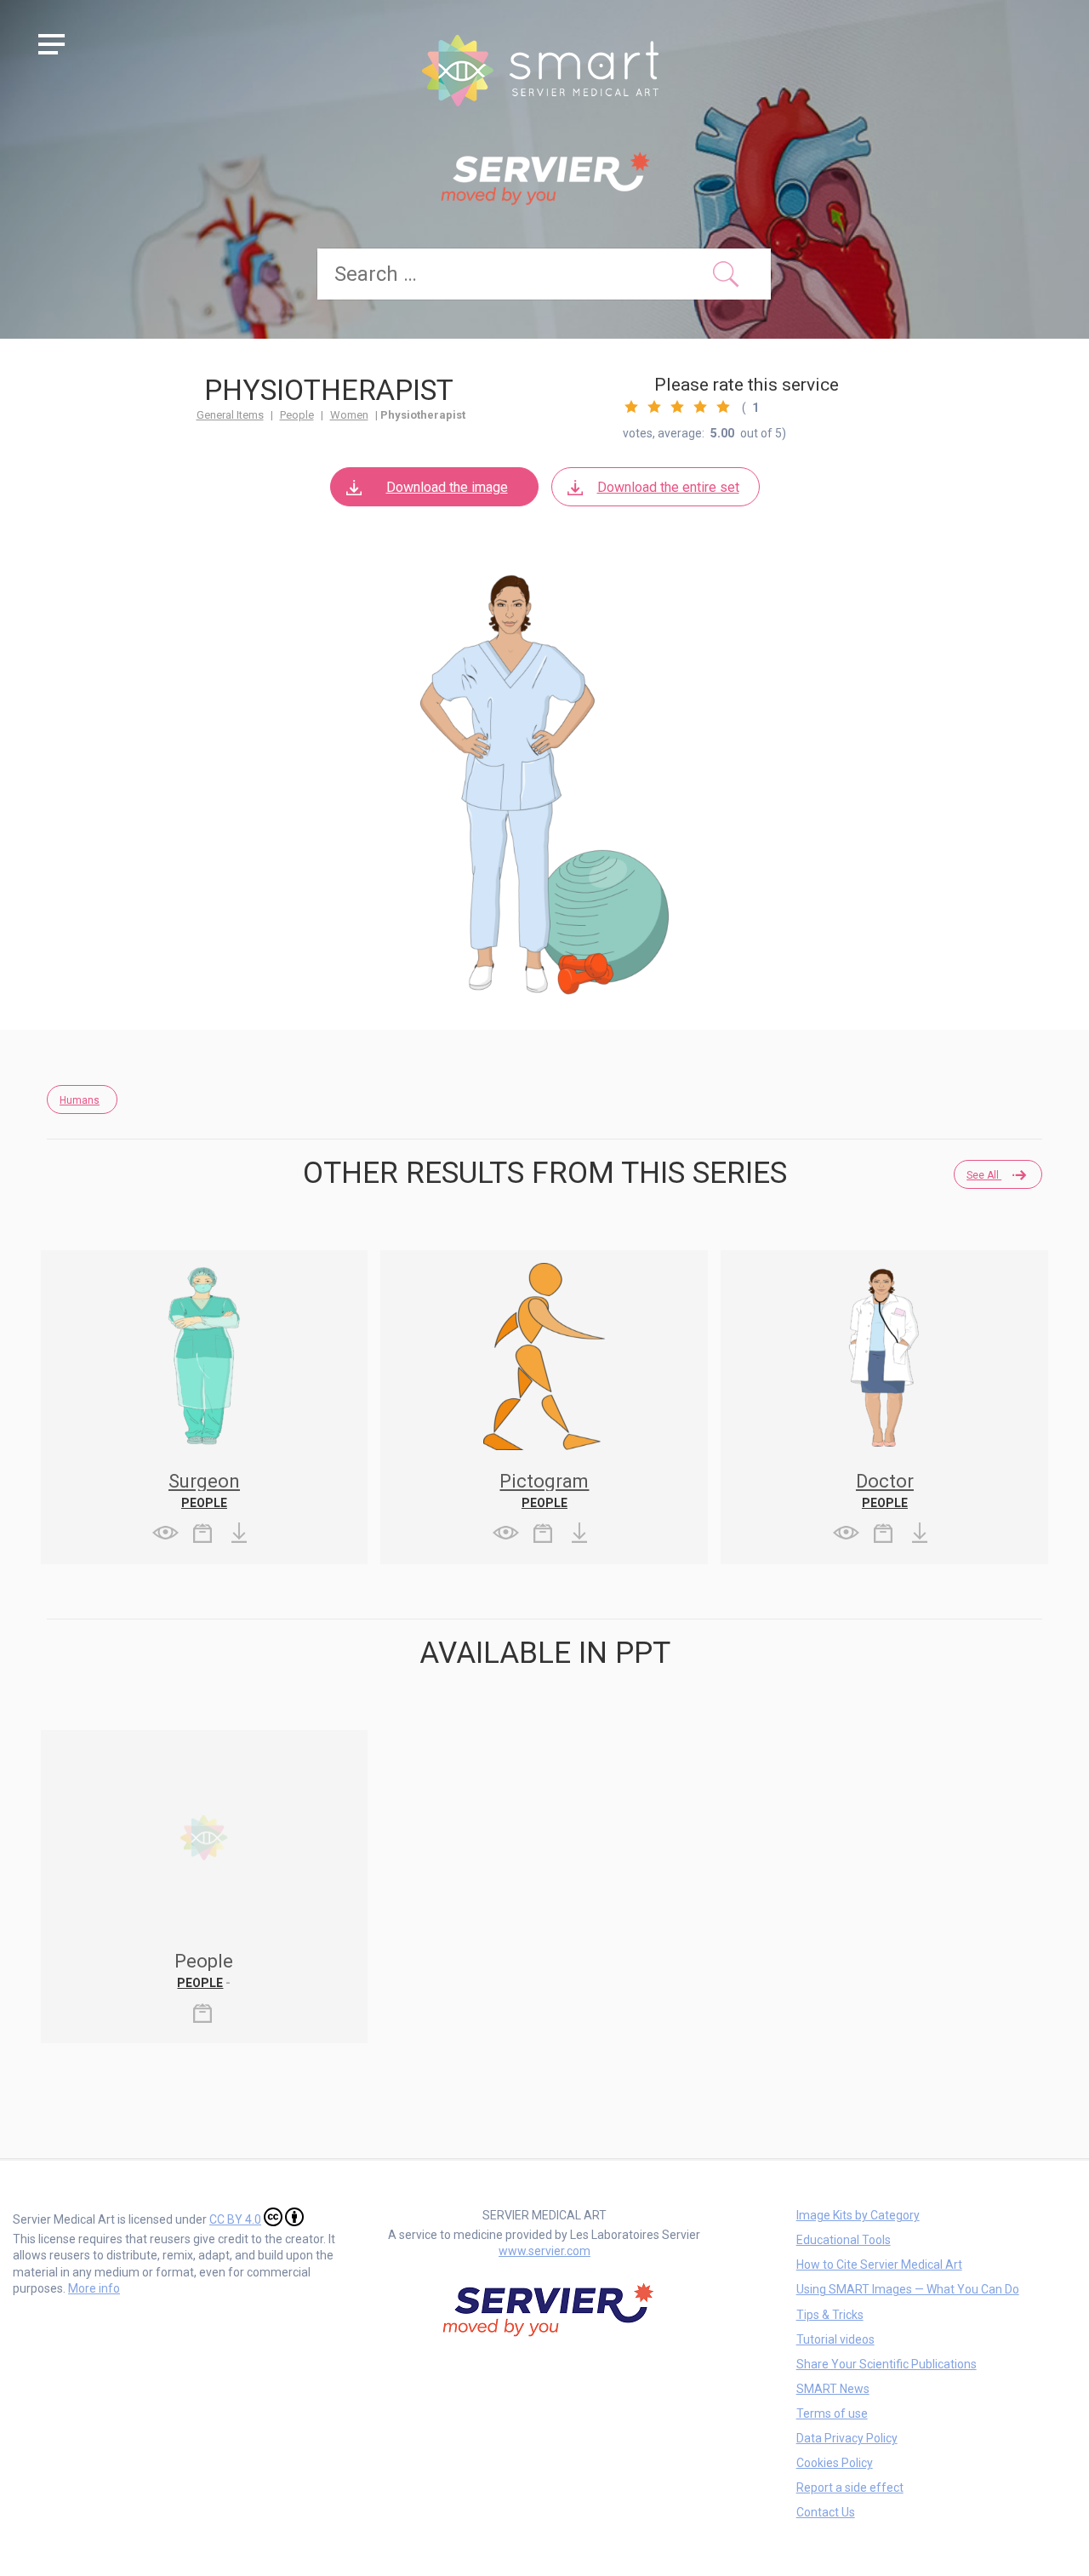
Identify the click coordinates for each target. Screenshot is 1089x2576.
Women (349, 415)
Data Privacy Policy (847, 2438)
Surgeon (204, 1481)
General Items (230, 415)
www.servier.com (544, 2251)
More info (94, 2288)
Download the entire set (668, 487)
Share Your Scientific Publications (887, 2364)
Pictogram (544, 1481)
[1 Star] (631, 407)
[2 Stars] (654, 407)
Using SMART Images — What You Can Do (908, 2289)
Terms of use (832, 2413)
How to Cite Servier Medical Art (879, 2265)
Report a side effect (850, 2487)
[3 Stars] (677, 407)
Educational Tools (844, 2240)
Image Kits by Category (858, 2215)
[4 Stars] (700, 407)
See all (984, 1175)
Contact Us (826, 2512)
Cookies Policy (835, 2463)
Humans (80, 1100)
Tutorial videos (835, 2339)
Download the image (447, 487)
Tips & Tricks (830, 2315)
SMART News (833, 2389)
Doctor (885, 1481)
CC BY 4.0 (235, 2219)
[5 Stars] (723, 407)
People (297, 415)
